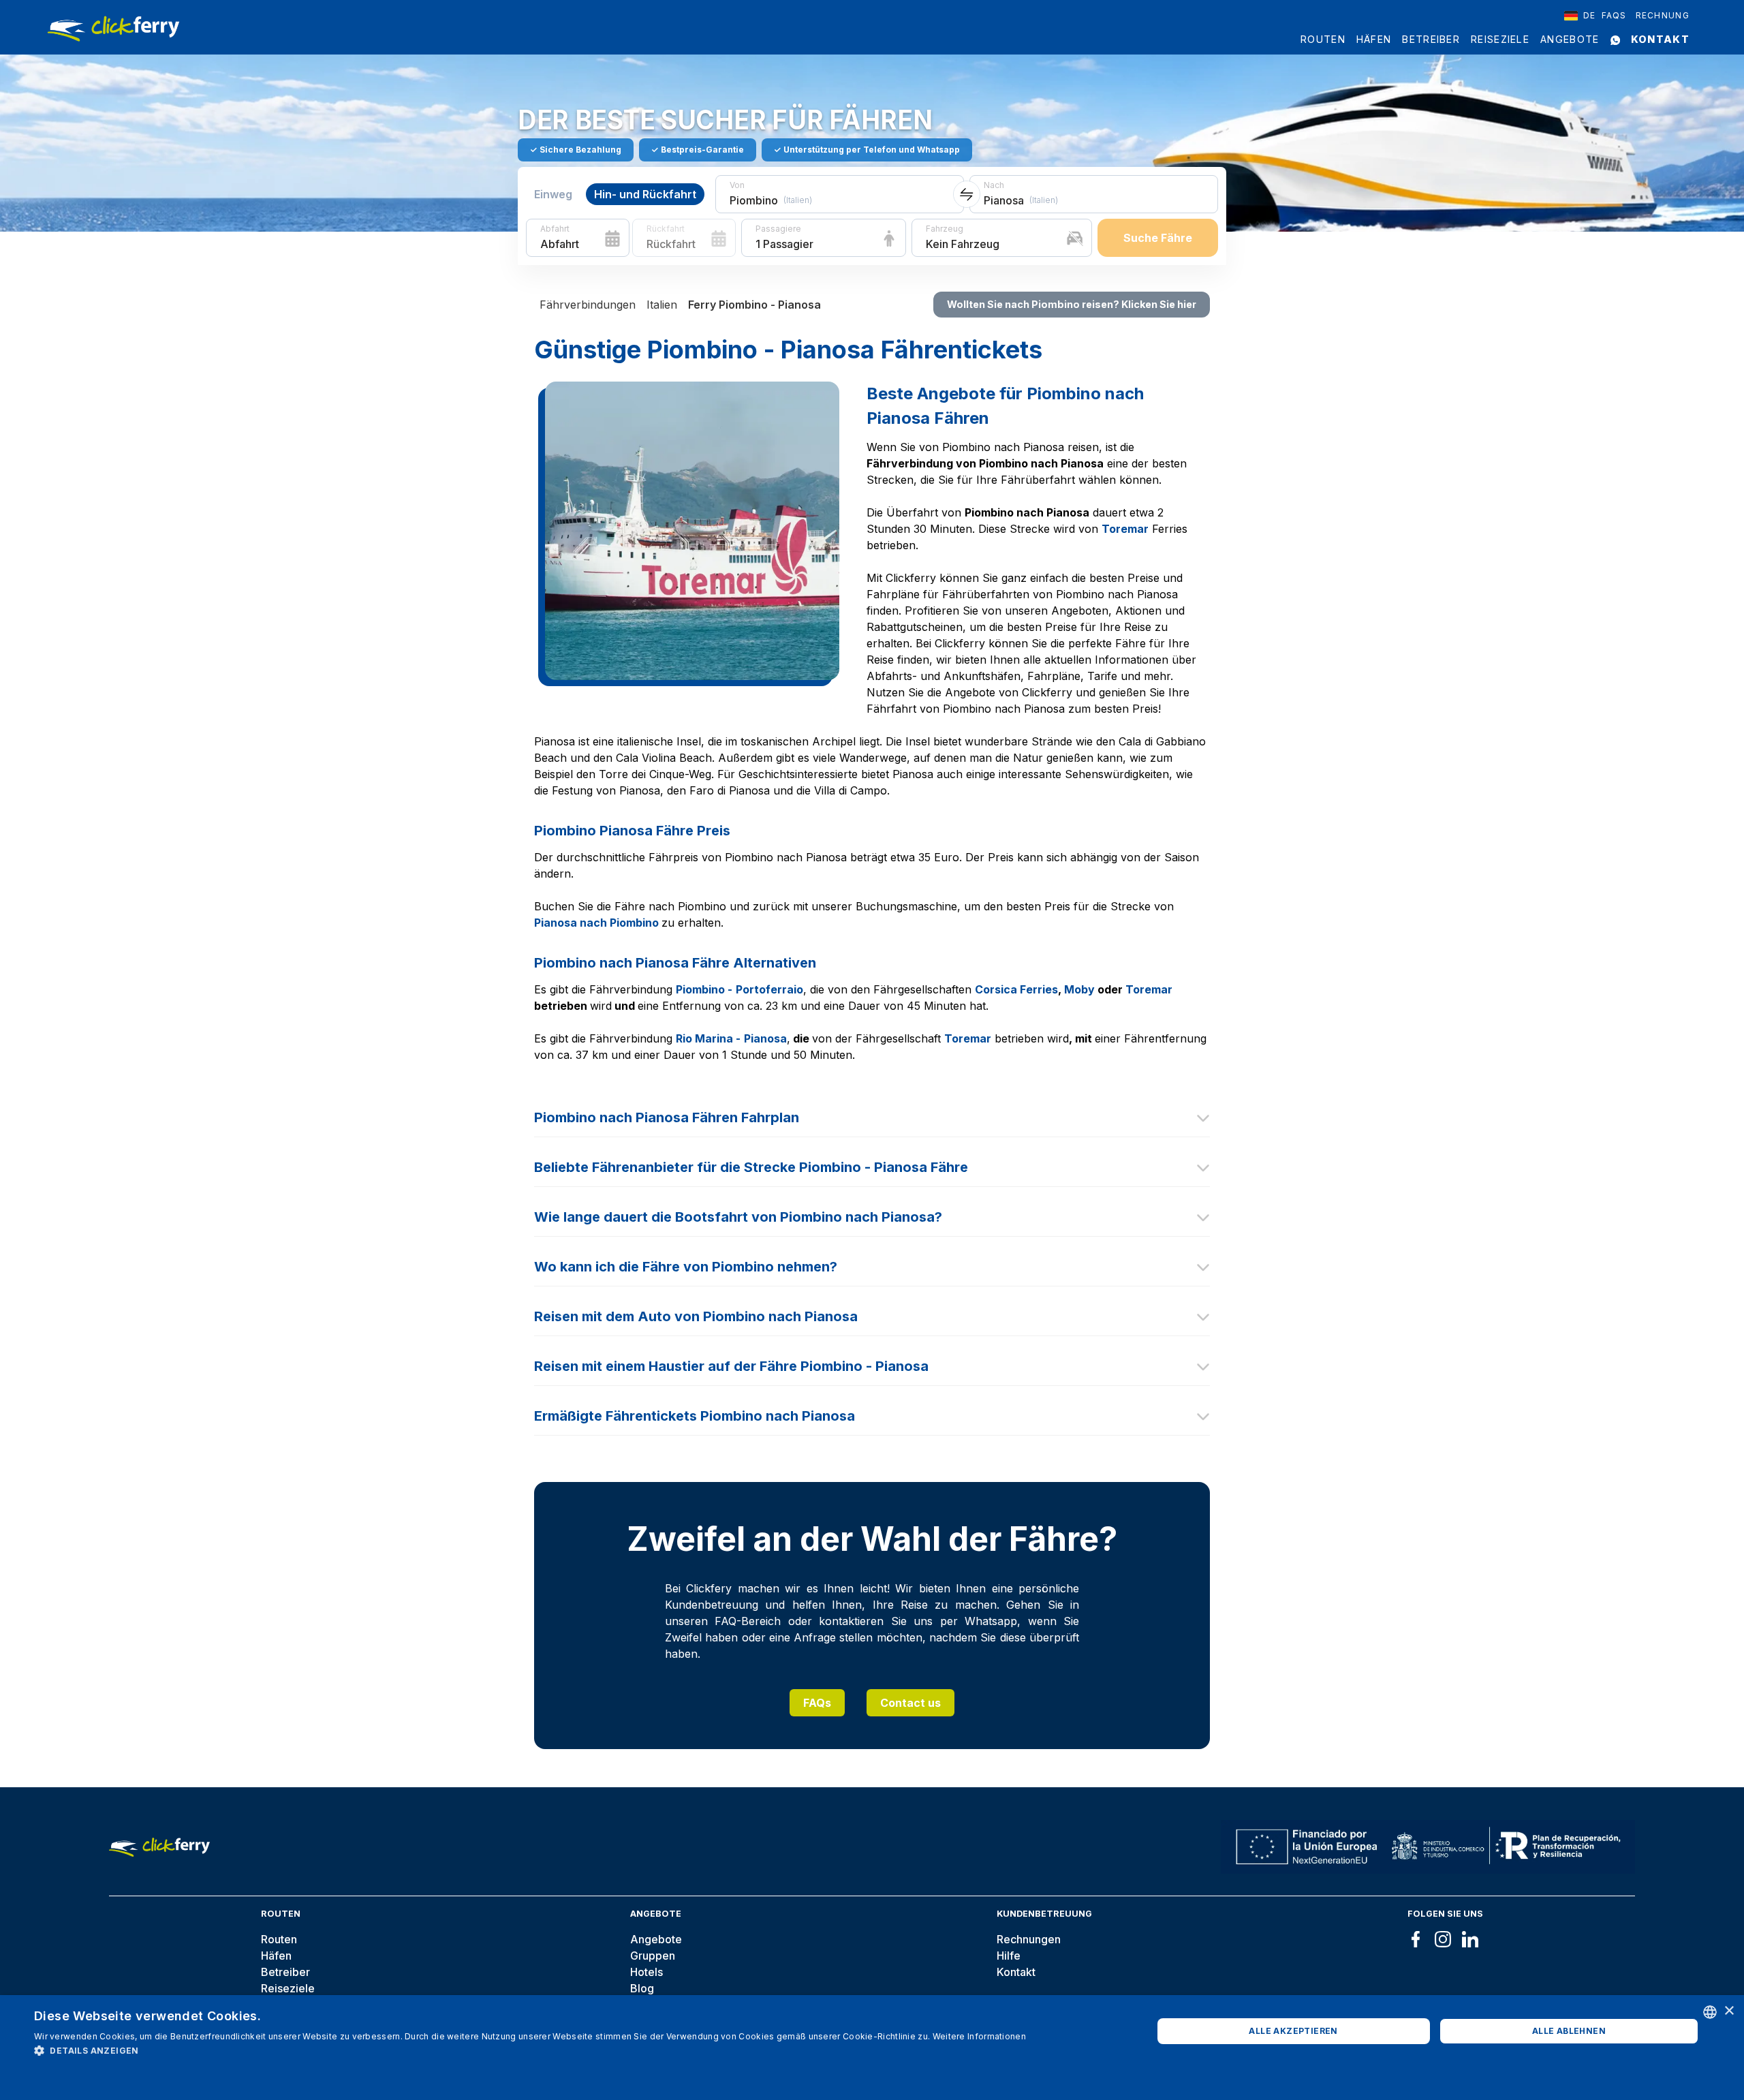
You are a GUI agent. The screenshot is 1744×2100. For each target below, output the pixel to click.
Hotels (647, 1972)
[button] (530, 2050)
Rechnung (1663, 15)
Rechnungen (1029, 1939)
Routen (1323, 39)
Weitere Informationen (979, 2036)
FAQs (817, 1703)
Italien (662, 305)
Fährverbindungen (588, 305)
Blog (642, 1988)
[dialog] (872, 2048)
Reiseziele (1500, 39)
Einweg (553, 194)
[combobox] (1580, 16)
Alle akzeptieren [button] (1293, 2031)
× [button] (1729, 2011)
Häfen (1374, 39)
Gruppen (653, 1956)
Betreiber (1431, 39)
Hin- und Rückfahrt (645, 194)
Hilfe (1009, 1956)
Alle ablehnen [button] (1569, 2031)
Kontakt (1660, 39)
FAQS (1614, 15)
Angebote (1570, 39)
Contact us (910, 1703)
